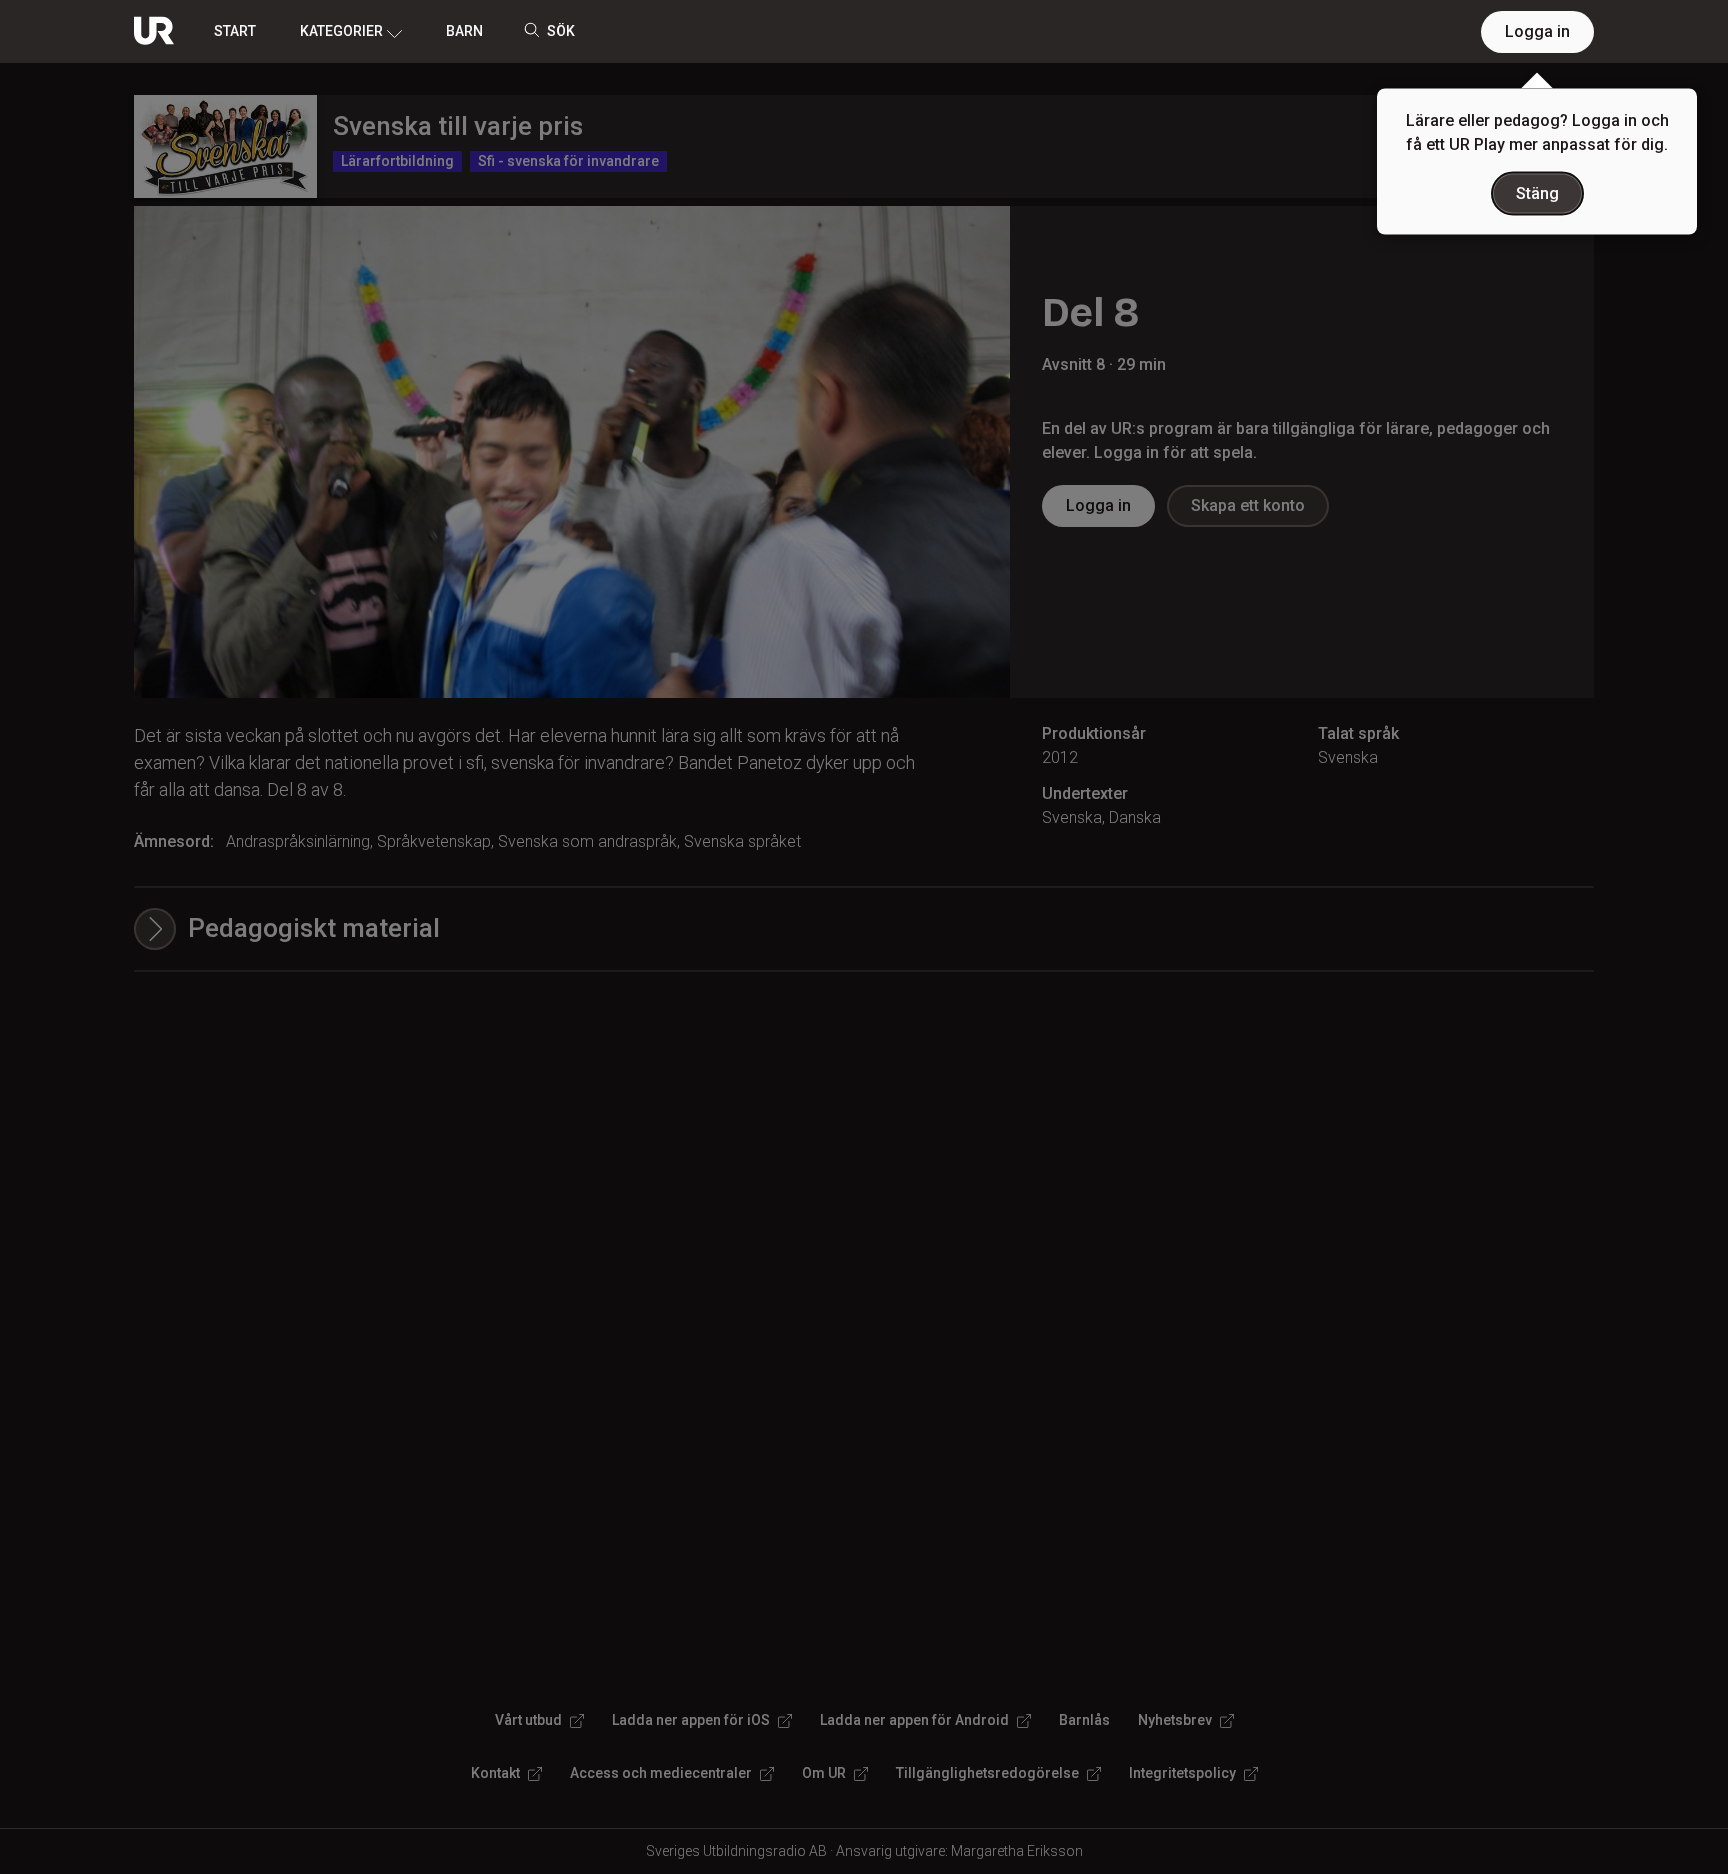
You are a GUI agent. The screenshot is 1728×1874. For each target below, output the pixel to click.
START (235, 31)
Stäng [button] (1537, 193)
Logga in (1537, 31)
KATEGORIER (341, 31)
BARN (464, 31)
